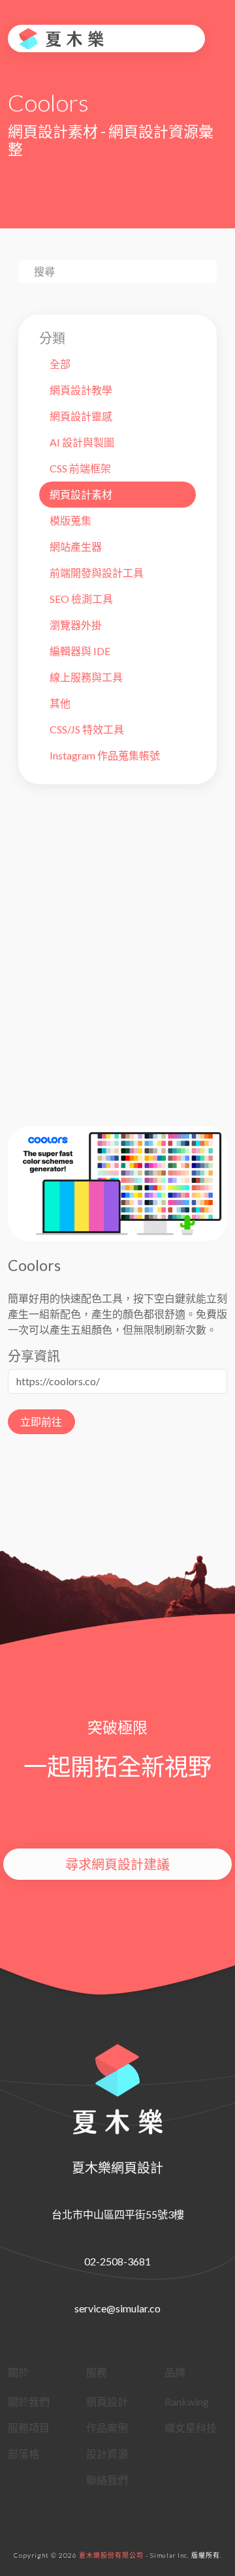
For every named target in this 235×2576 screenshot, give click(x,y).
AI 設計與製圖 (82, 442)
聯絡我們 (107, 2480)
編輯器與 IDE (80, 651)
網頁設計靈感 (81, 416)
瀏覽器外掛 (76, 625)
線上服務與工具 (86, 677)
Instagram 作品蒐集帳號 (105, 755)
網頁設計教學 (81, 390)
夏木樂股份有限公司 (111, 2555)
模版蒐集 (70, 520)
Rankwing (187, 2401)
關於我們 (29, 2401)
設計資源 (107, 2454)
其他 (60, 703)
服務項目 (29, 2428)
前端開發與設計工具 (97, 573)
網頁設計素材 (81, 494)
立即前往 (41, 1421)
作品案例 (107, 2428)
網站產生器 (76, 546)
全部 (60, 364)
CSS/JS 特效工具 (87, 729)
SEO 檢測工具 (81, 599)
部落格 (23, 2454)
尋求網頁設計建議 (117, 1864)
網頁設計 (107, 2401)
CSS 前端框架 (80, 468)
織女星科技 (191, 2428)
